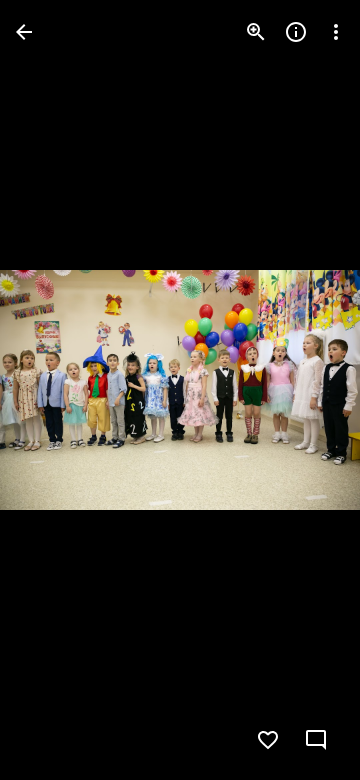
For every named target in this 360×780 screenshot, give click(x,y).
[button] (56, 390)
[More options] (336, 32)
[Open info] (296, 32)
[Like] (268, 740)
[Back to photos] (24, 32)
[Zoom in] (256, 32)
